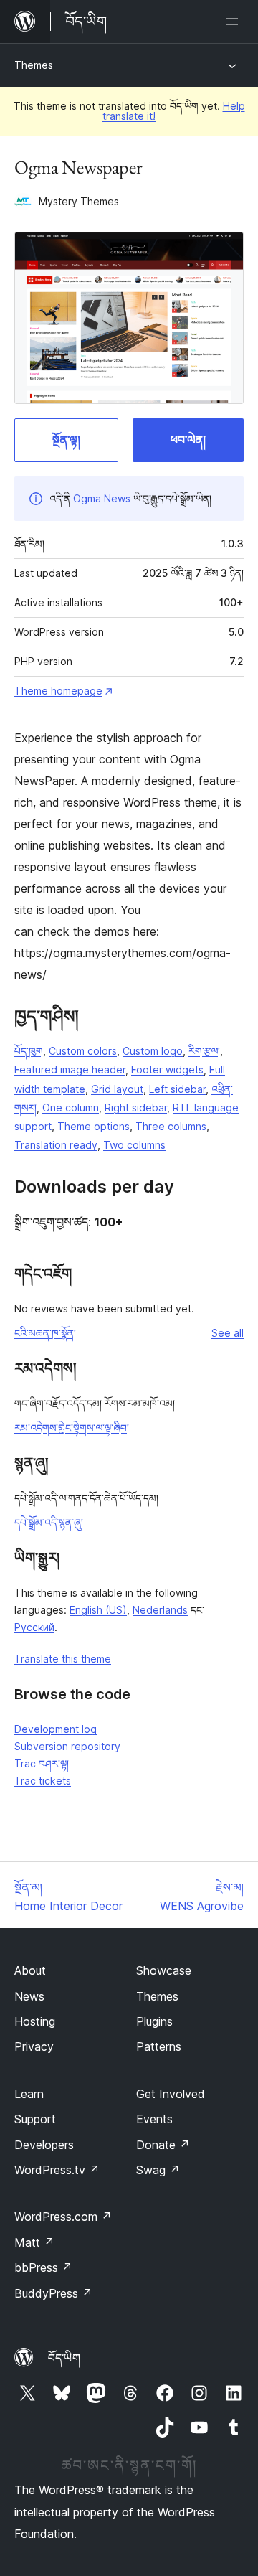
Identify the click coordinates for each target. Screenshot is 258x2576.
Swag (158, 2170)
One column (71, 1108)
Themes (34, 65)
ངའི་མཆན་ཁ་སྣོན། (45, 1333)
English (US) (98, 1610)
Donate (163, 2145)
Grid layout (117, 1089)
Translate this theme (63, 1659)
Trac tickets (43, 1781)
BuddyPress (53, 2293)
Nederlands (160, 1610)
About (30, 1970)
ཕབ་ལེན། (188, 440)
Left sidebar (177, 1089)
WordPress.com (63, 2217)
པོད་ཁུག (29, 1051)
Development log (56, 1729)
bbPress (43, 2267)
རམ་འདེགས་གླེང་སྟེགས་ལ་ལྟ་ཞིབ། (72, 1428)
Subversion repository (67, 1746)
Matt (34, 2242)
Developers (44, 2145)
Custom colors (83, 1051)
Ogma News (102, 498)
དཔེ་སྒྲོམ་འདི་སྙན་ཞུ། (49, 1522)
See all (228, 1333)
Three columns (171, 1126)
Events (154, 2119)
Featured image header (70, 1070)
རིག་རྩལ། (204, 1051)
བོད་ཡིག (64, 2358)
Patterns (159, 2046)
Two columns (134, 1145)
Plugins (154, 2021)
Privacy (34, 2046)
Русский (34, 1627)
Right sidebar (136, 1108)
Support (35, 2119)
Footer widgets (167, 1070)
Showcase (164, 1970)
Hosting (35, 2021)
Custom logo (153, 1051)
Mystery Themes (79, 201)
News (29, 1996)
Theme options (94, 1126)
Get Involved (171, 2094)
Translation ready (56, 1145)
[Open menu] (235, 22)
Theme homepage (58, 691)
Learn (29, 2094)
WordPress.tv (57, 2170)
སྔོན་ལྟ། (66, 440)
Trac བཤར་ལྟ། (42, 1763)
